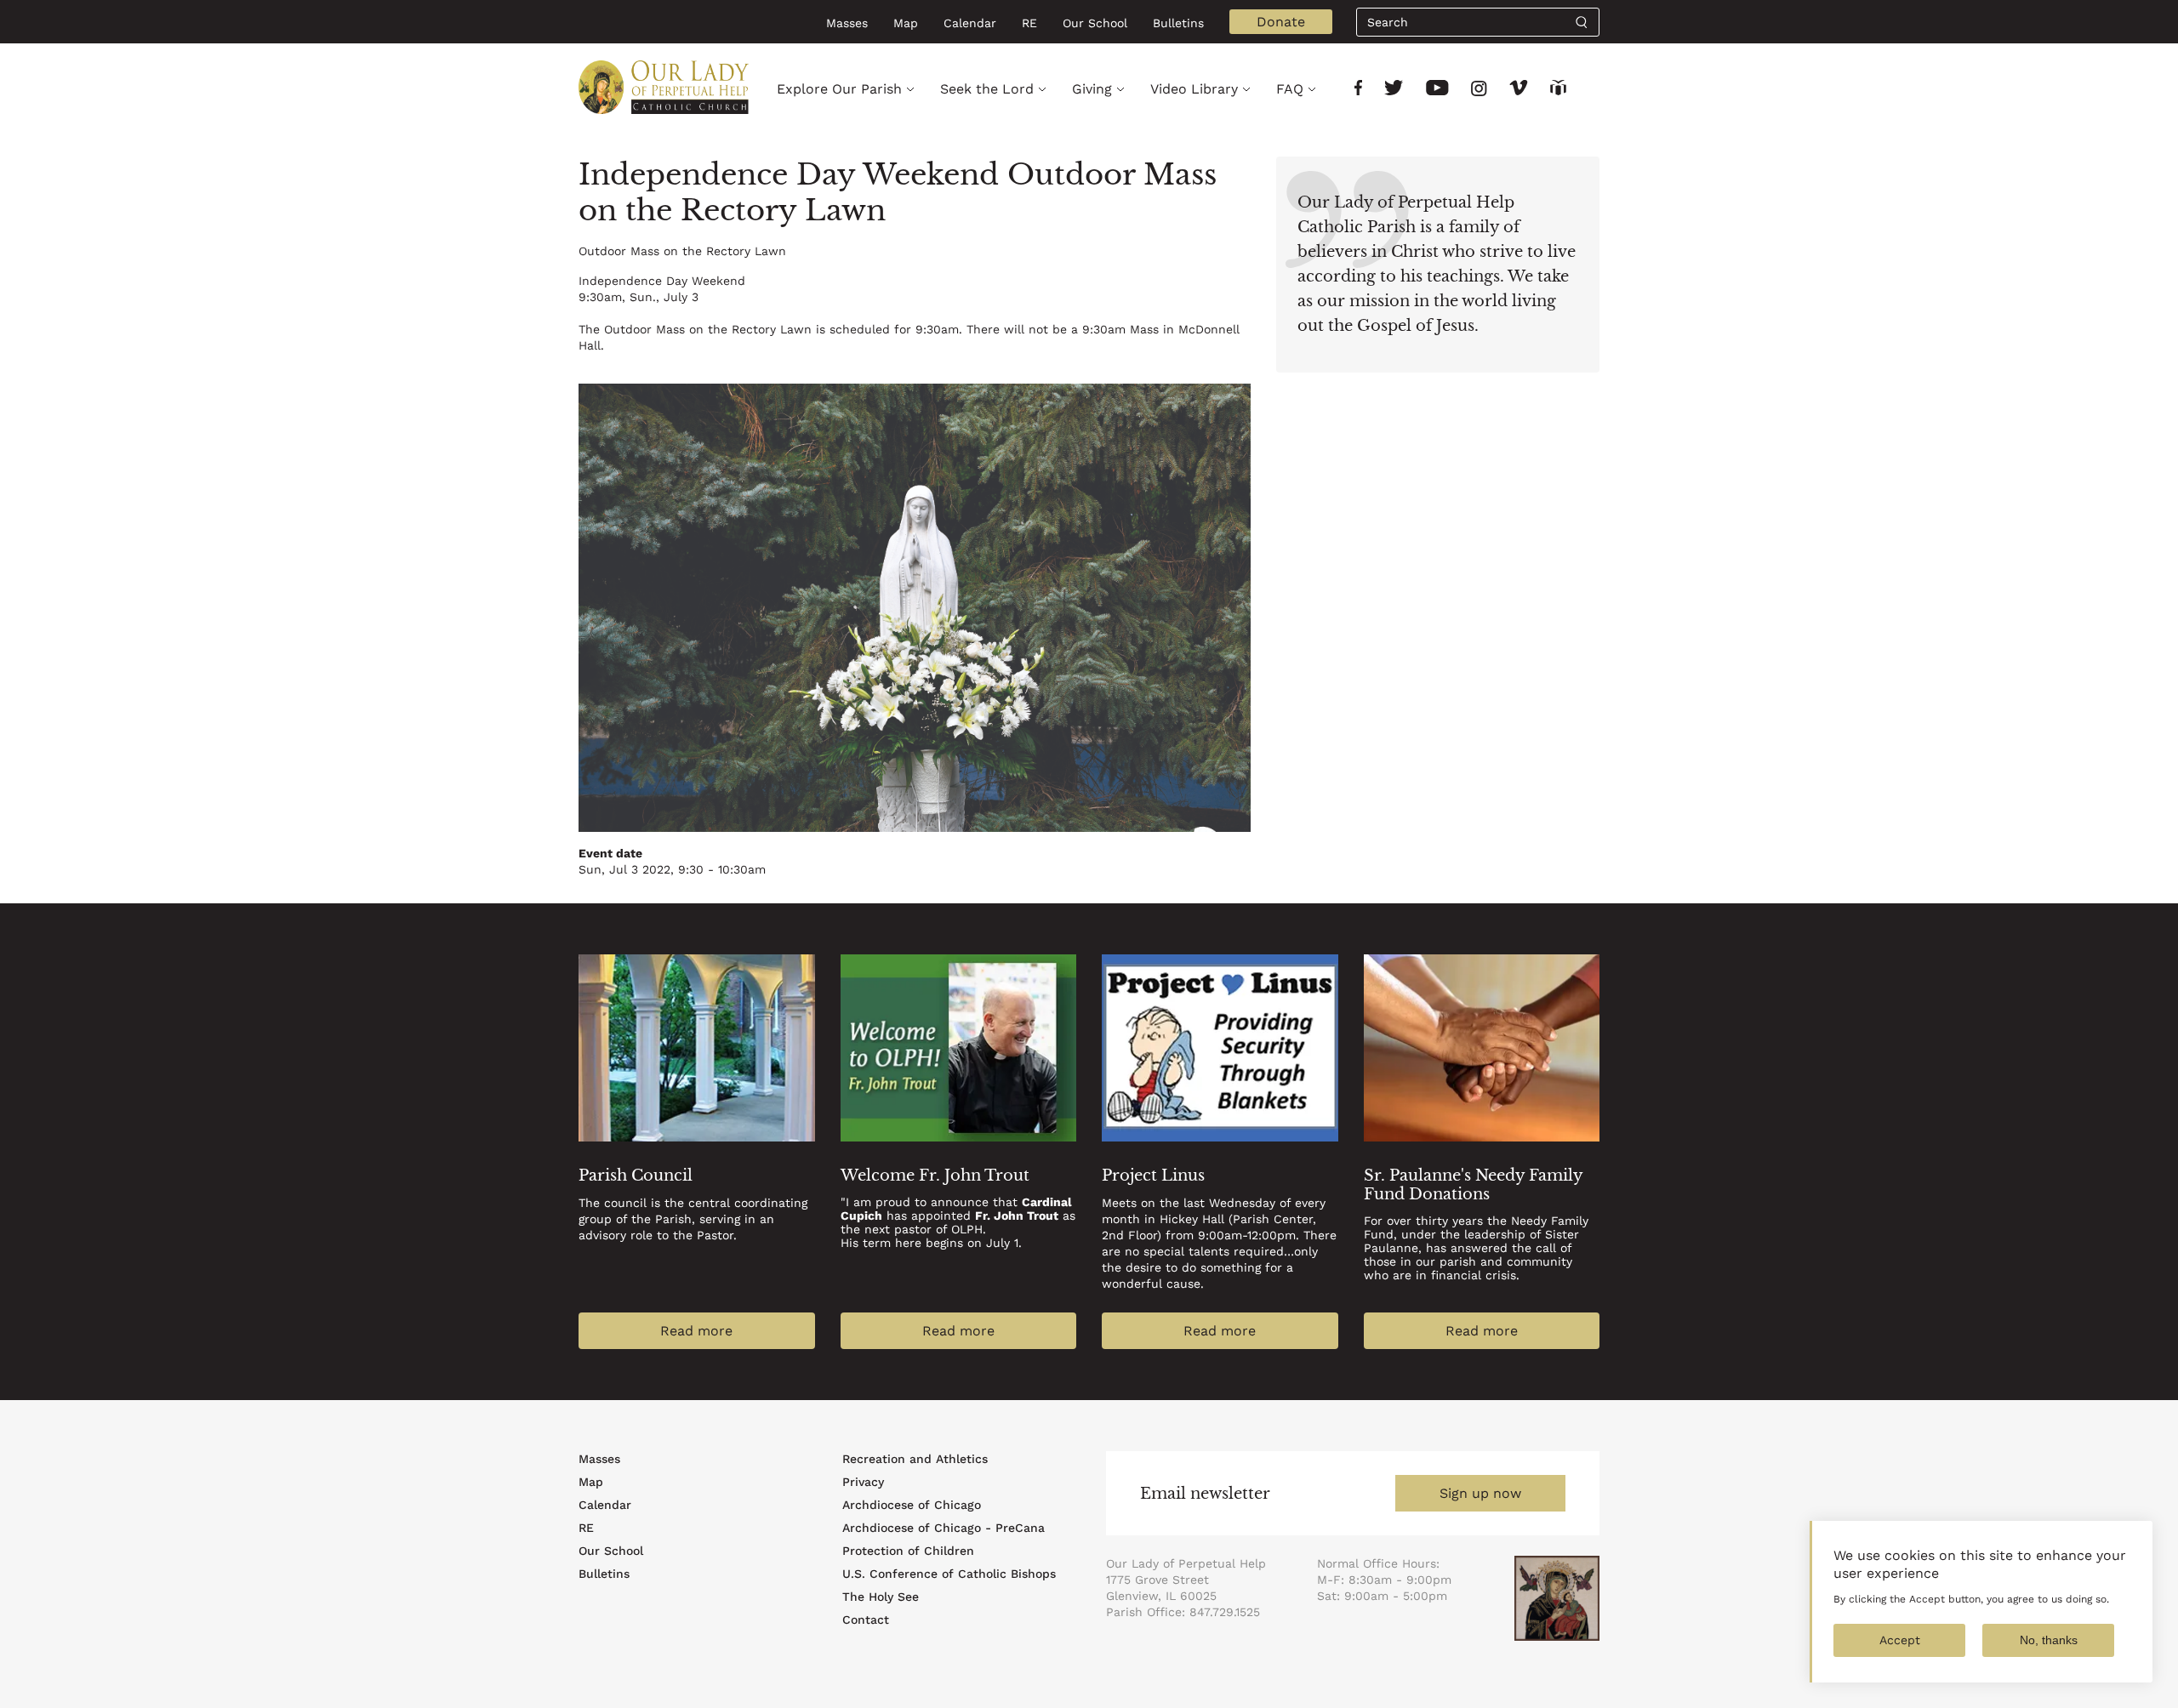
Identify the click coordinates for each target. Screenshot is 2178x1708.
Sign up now (1480, 1493)
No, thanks (2049, 1640)
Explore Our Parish (839, 89)
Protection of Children (908, 1551)
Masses (847, 23)
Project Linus (1153, 1176)
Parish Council (636, 1176)
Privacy (863, 1482)
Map (906, 23)
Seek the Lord (987, 89)
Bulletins (1178, 23)
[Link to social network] (1358, 90)
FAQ (1290, 89)
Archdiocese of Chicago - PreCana (944, 1528)
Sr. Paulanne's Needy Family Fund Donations (1473, 1185)
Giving (1092, 89)
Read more (696, 1331)
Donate (1281, 22)
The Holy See (881, 1597)
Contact (866, 1620)
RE (1029, 23)
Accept (1900, 1640)
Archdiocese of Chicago (912, 1505)
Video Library (1194, 89)
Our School (1095, 23)
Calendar (970, 23)
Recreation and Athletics (915, 1459)
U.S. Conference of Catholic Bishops (949, 1574)
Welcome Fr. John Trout (935, 1176)
